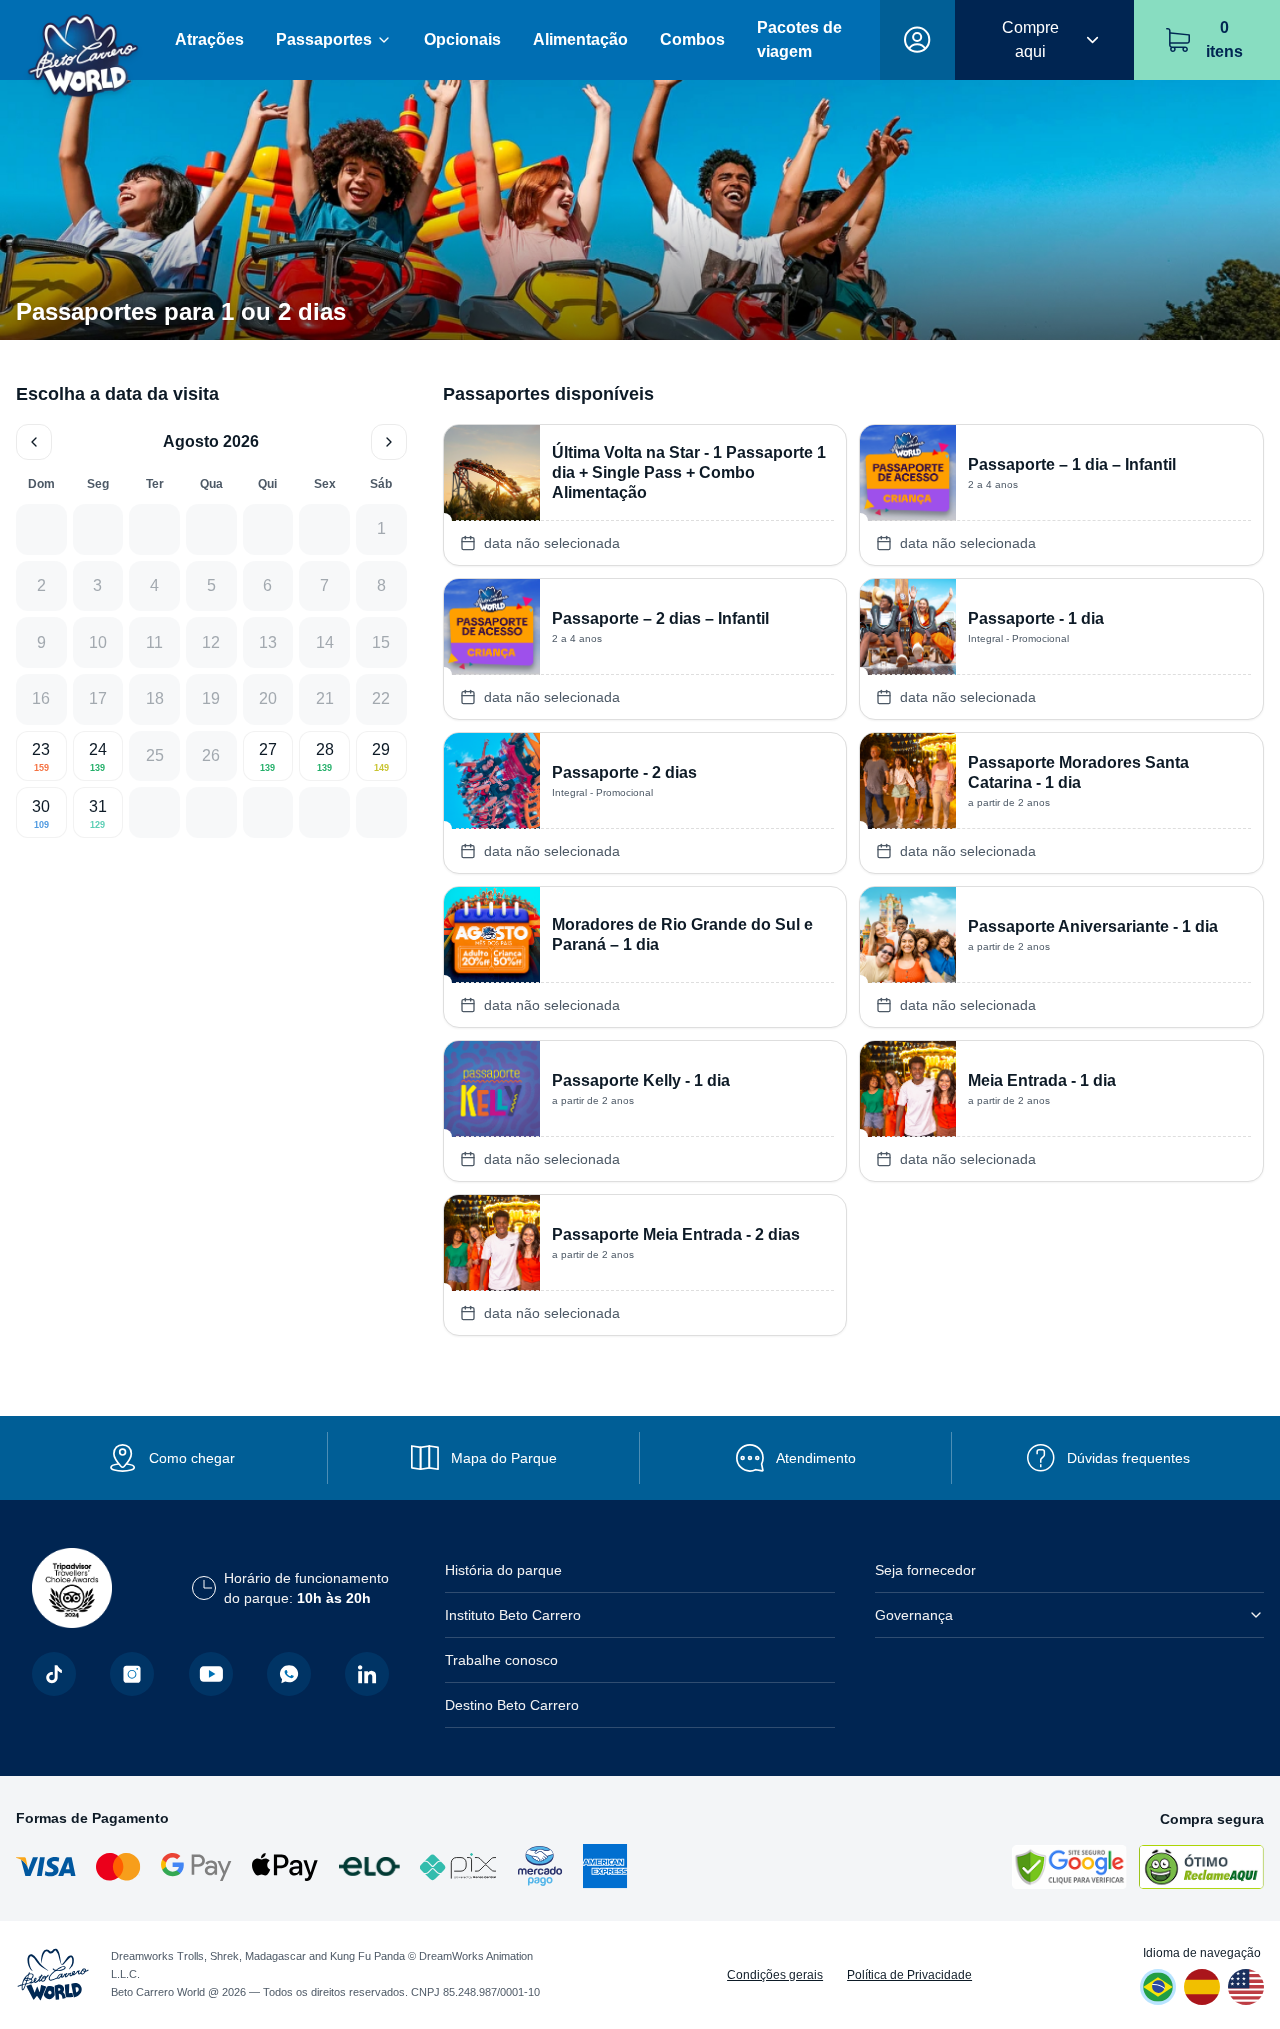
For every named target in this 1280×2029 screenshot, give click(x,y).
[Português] (1158, 1987)
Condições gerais (775, 1975)
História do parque (503, 1570)
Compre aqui (1030, 39)
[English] (1246, 1987)
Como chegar (192, 1458)
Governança (914, 1615)
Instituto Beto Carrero (513, 1615)
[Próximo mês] (389, 442)
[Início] (83, 40)
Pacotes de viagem (799, 39)
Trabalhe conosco (501, 1660)
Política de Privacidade (909, 1975)
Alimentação (580, 39)
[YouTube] (211, 1674)
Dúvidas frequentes (1128, 1458)
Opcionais (462, 39)
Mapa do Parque (504, 1458)
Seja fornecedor (925, 1570)
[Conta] (917, 40)
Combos (692, 39)
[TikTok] (54, 1674)
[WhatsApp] (289, 1674)
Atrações (209, 39)
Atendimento (816, 1458)
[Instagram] (132, 1674)
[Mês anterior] (34, 442)
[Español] (1202, 1987)
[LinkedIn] (367, 1674)
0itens (1224, 39)
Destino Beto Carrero (512, 1705)
